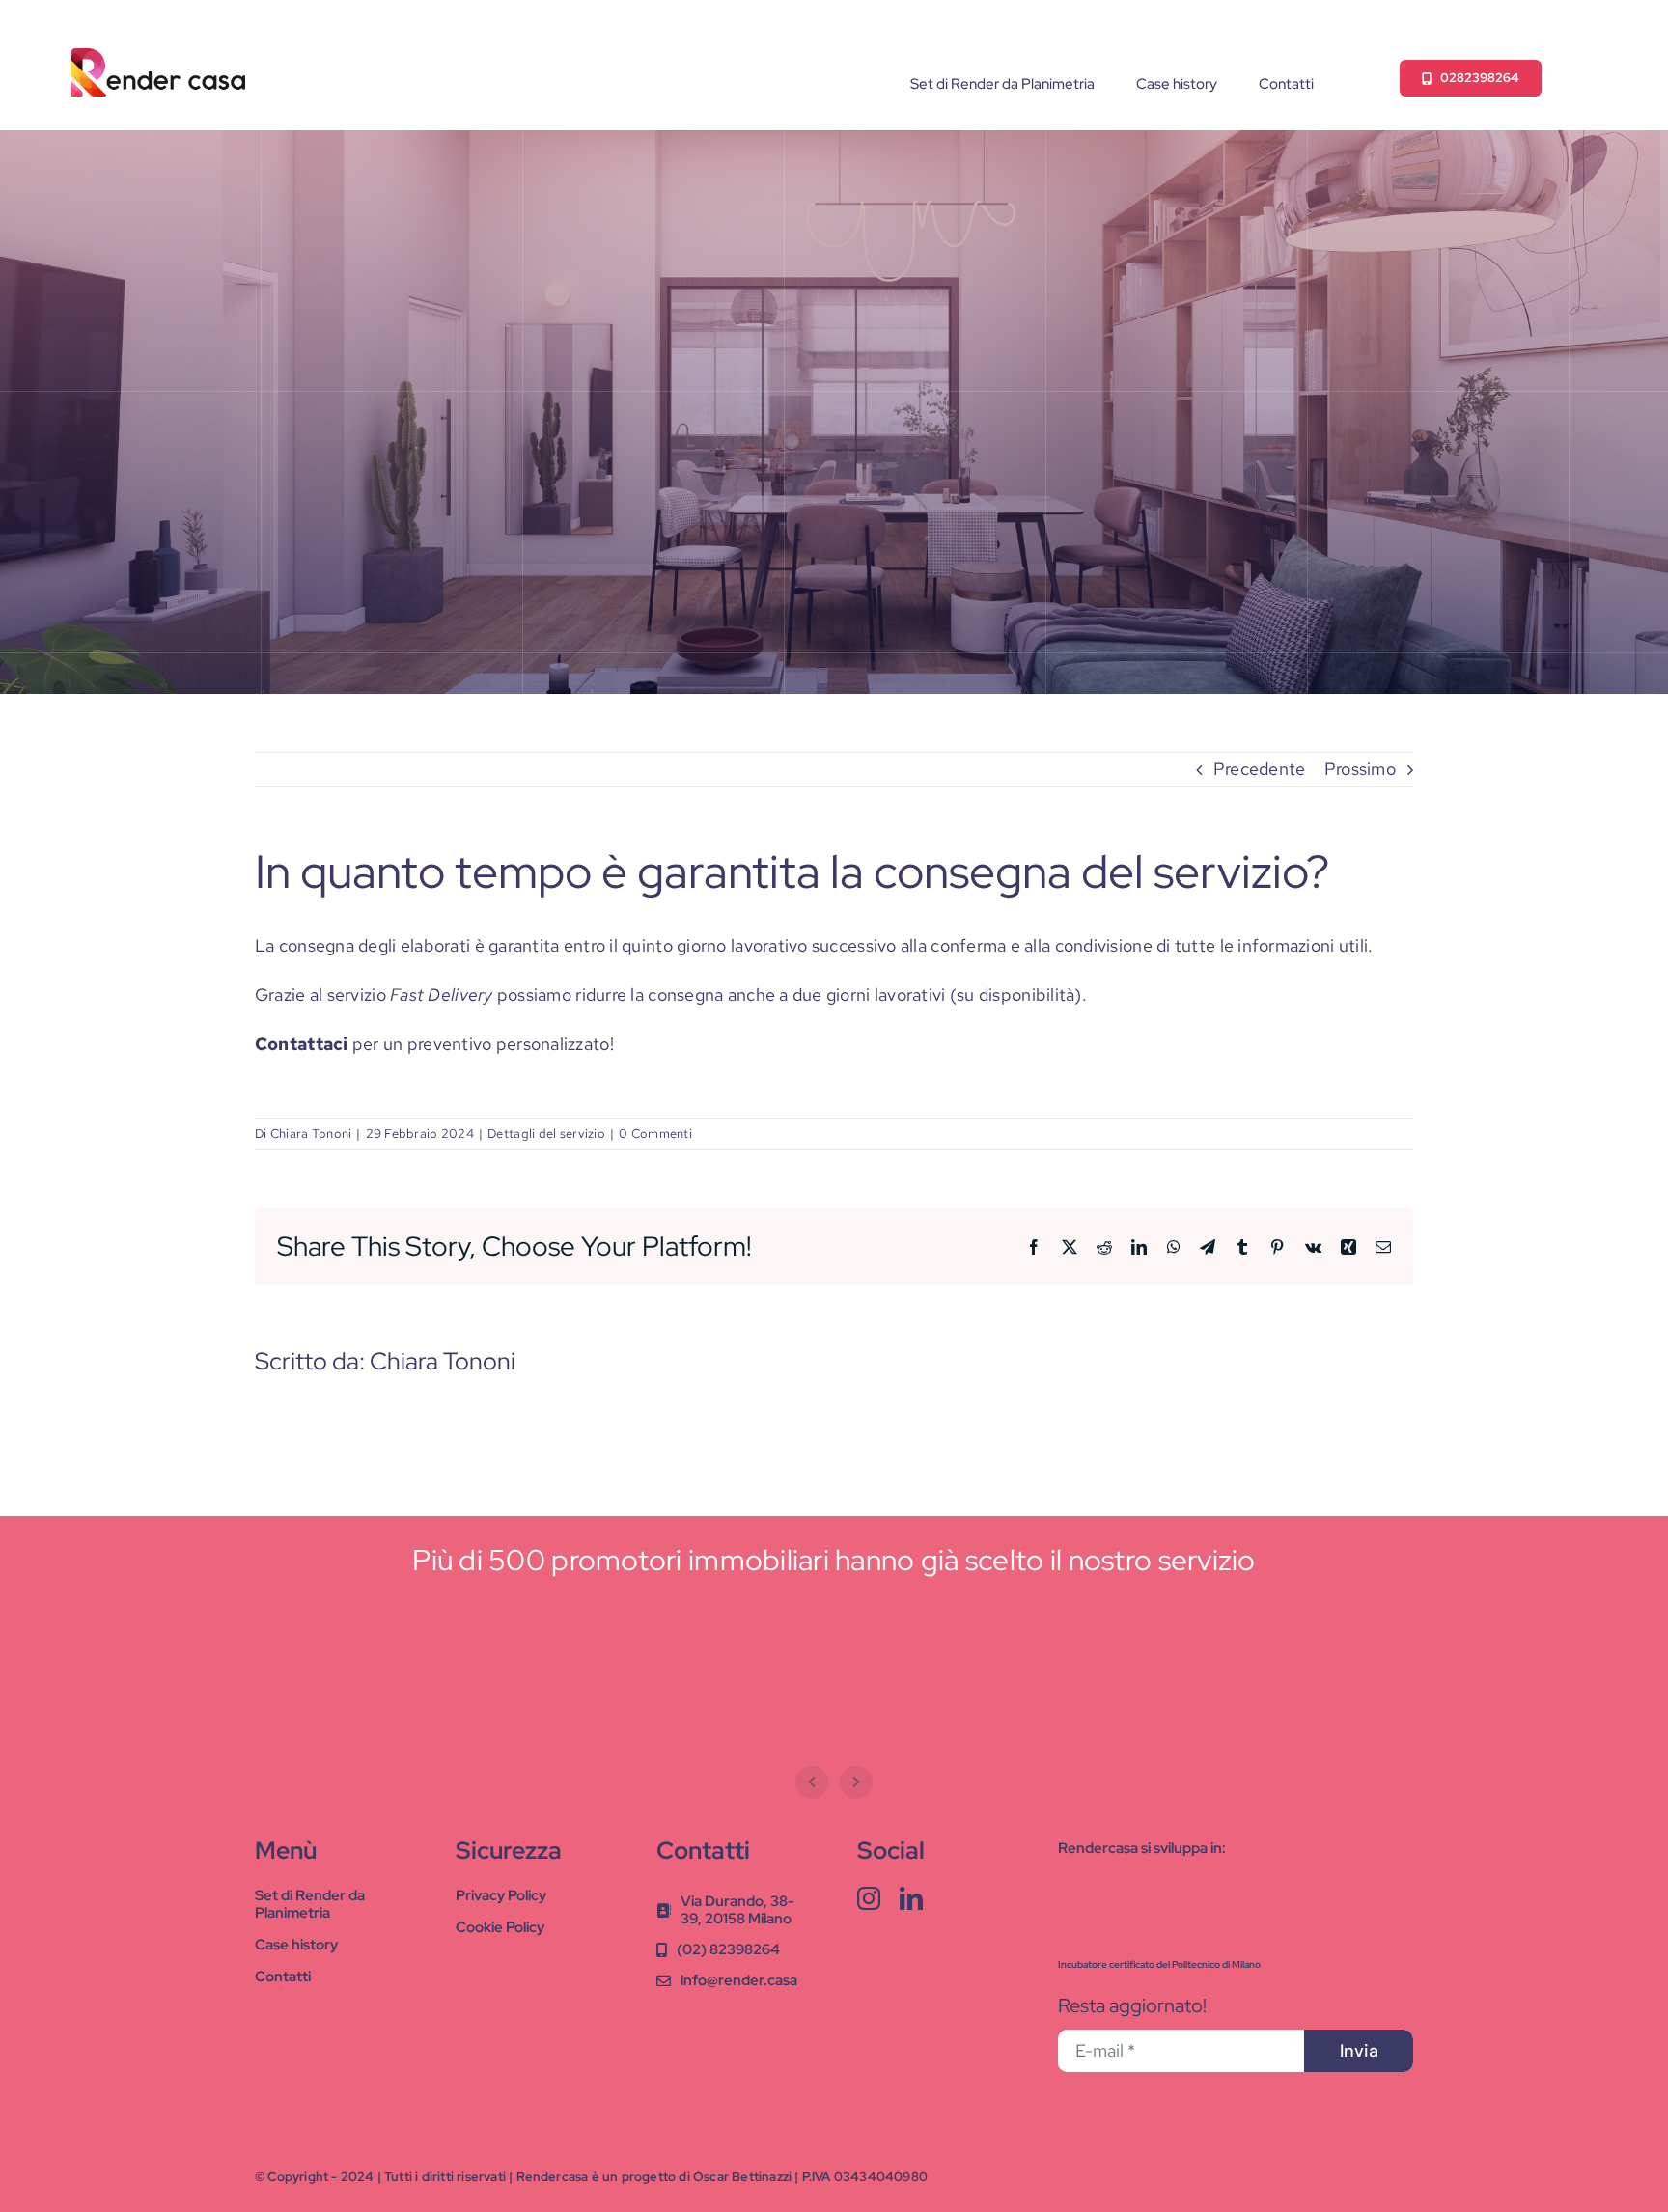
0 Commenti (655, 1134)
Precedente (1260, 769)
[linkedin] (911, 1898)
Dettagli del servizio (546, 1134)
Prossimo (1360, 769)
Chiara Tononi (311, 1134)
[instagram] (869, 1898)
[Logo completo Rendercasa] (158, 56)
